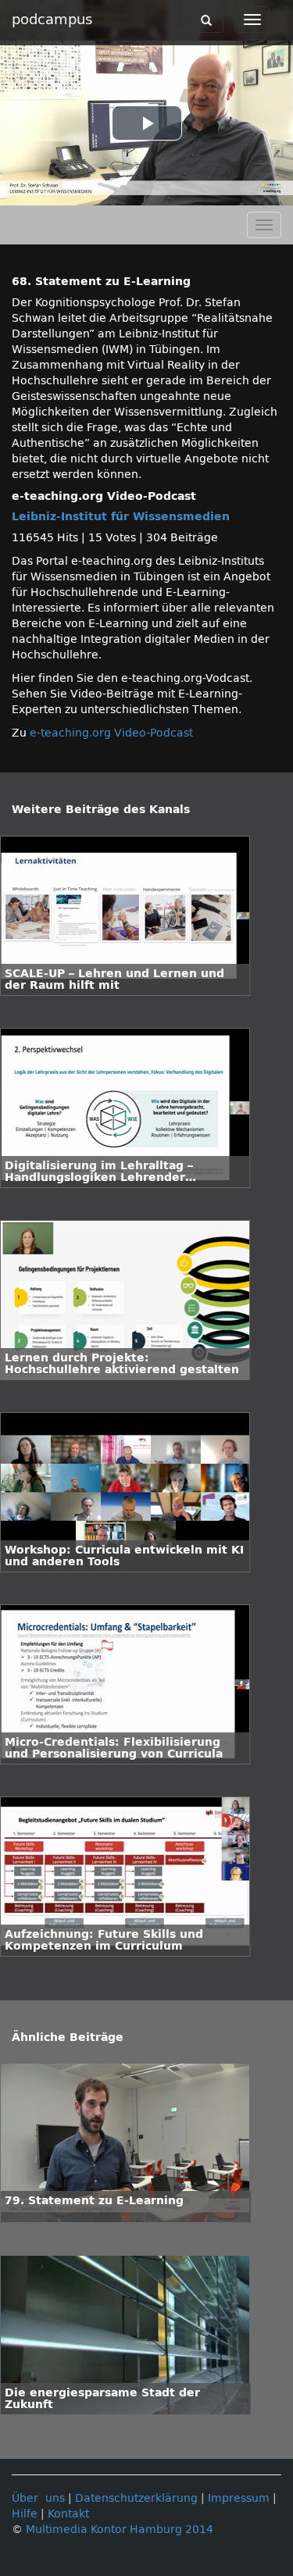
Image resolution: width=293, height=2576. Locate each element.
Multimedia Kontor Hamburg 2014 (120, 2530)
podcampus (52, 20)
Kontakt (68, 2514)
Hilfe (25, 2514)
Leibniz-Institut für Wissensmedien (121, 517)
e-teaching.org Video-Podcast (111, 733)
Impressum (239, 2498)
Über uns (38, 2498)
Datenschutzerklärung (136, 2498)
